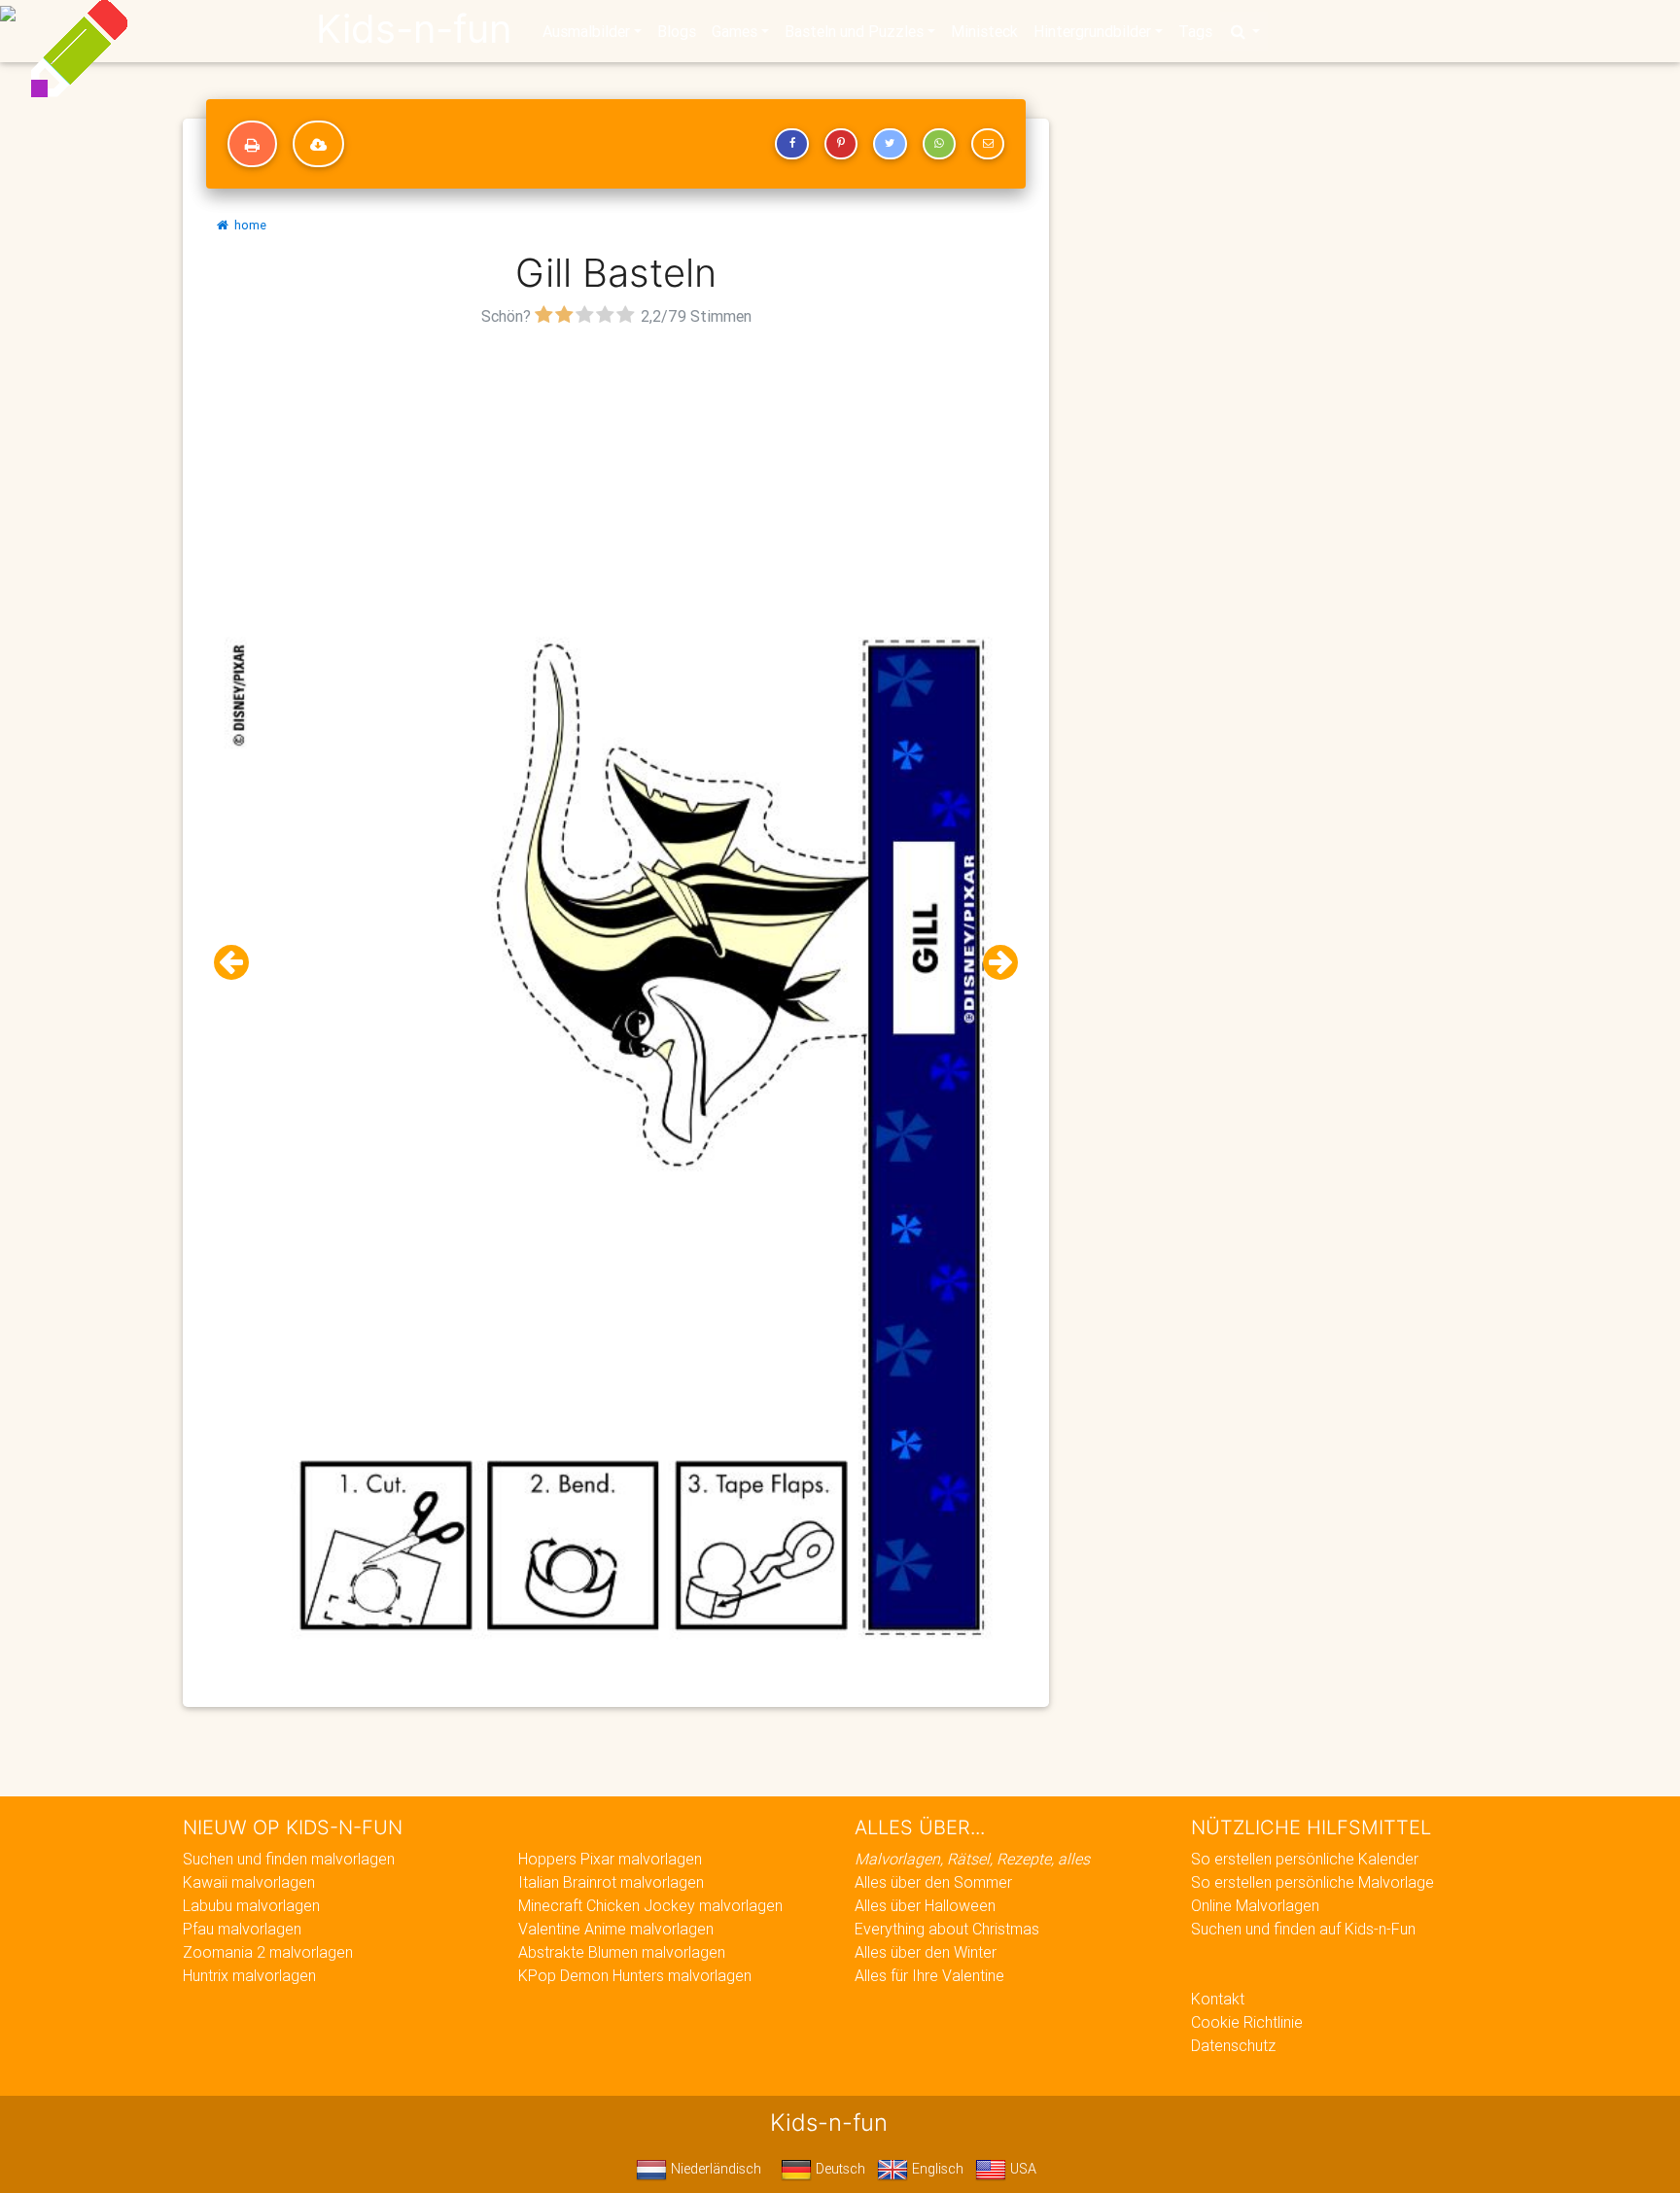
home (247, 225)
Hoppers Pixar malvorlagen (610, 1859)
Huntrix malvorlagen (249, 1975)
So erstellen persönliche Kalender (1305, 1859)
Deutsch (839, 2169)
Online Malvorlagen (1255, 1905)
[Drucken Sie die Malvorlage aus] (252, 144)
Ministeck (984, 31)
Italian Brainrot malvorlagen (611, 1882)
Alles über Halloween (925, 1905)
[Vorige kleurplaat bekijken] (239, 963)
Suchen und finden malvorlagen (289, 1859)
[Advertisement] (616, 468)
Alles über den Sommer (933, 1882)
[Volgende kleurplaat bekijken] (993, 963)
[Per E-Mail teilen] (988, 144)
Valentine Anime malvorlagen (616, 1929)
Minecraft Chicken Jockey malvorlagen (650, 1905)
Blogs (677, 31)
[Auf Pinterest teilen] (841, 144)
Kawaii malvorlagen (249, 1882)
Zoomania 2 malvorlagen (268, 1952)
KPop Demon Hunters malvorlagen (635, 1975)
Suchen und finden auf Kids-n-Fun (1303, 1929)
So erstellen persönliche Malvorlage (1312, 1882)
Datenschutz (1233, 2045)
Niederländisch (714, 2169)
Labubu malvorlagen (251, 1905)
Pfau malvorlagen (242, 1929)
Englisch (936, 2169)
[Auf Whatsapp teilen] (939, 144)
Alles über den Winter (926, 1952)
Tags (1195, 31)
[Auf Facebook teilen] (791, 144)
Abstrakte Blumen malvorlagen (622, 1952)
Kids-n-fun (414, 29)
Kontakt (1218, 1999)
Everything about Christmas (947, 1929)
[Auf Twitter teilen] (890, 144)
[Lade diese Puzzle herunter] (318, 144)
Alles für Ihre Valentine (929, 1975)
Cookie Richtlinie (1247, 2022)
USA (1021, 2169)
